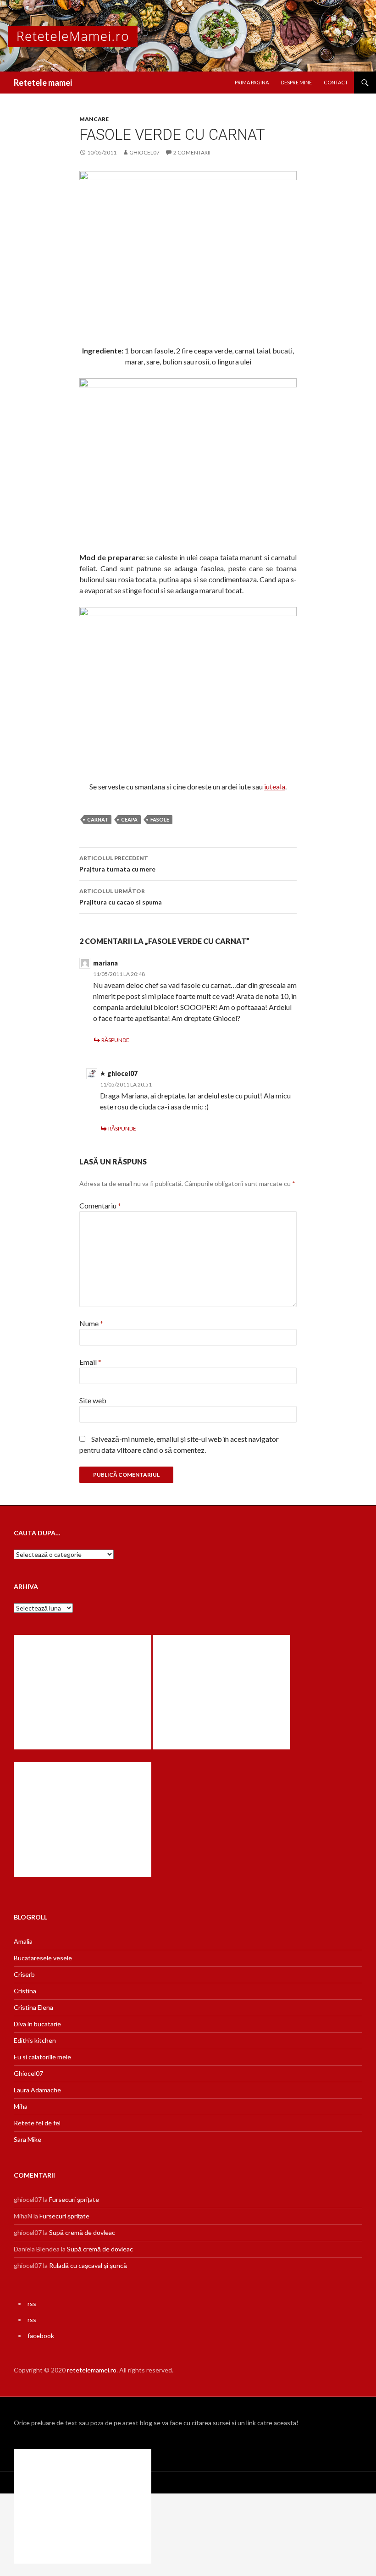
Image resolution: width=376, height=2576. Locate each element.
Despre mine (296, 82)
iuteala (275, 786)
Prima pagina (252, 82)
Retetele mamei (43, 83)
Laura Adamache (37, 2090)
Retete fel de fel (37, 2123)
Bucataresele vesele (43, 1958)
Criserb (24, 1974)
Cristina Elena (33, 2007)
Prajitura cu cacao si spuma (121, 897)
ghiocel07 (144, 152)
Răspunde (115, 1040)
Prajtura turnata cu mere (117, 864)
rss (32, 2303)
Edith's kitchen (35, 2040)
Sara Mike (28, 2139)
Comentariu (100, 1205)
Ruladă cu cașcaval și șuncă (88, 2265)
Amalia (23, 1941)
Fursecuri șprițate (74, 2199)
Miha (21, 2106)
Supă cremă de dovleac (82, 2232)
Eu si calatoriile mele (42, 2057)
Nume (91, 1323)
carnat (98, 819)
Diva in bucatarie (37, 2024)
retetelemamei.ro (92, 2370)
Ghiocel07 (28, 2073)
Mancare (94, 119)
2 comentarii (192, 152)
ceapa (129, 819)
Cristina (25, 1991)
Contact (336, 82)
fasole (160, 819)
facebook (41, 2336)
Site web (93, 1400)
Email (90, 1362)
